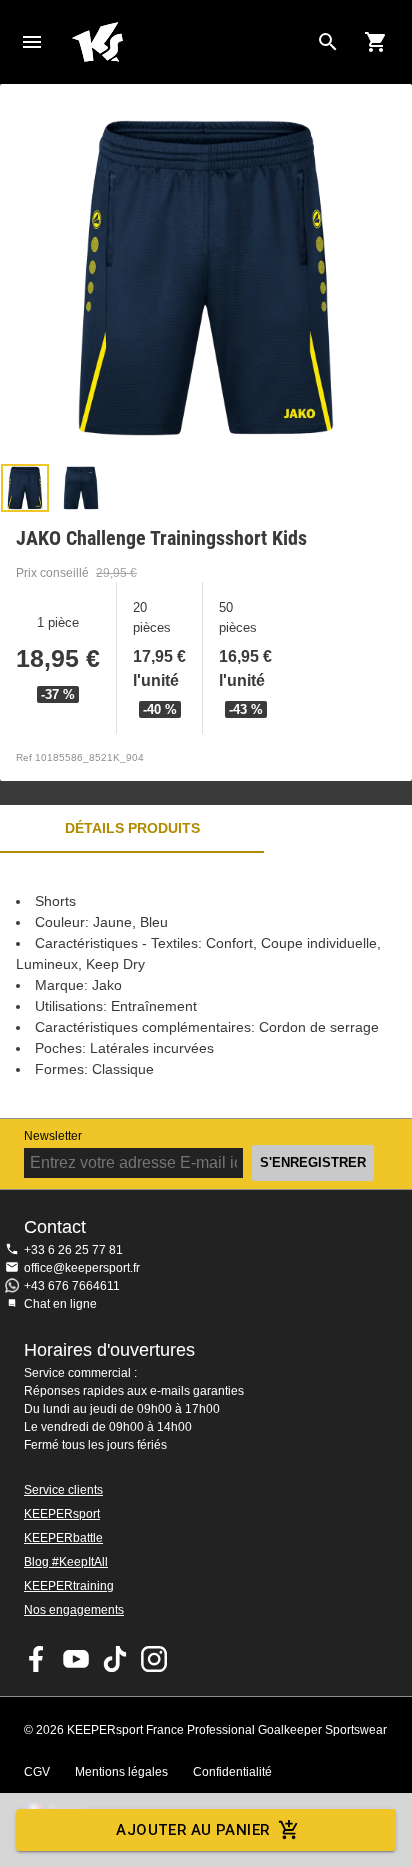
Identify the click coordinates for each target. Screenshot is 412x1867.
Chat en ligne (60, 1304)
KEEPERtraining (69, 1586)
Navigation (32, 42)
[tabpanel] (206, 985)
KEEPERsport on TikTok (115, 1659)
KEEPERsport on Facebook (37, 1659)
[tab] (25, 488)
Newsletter (53, 1136)
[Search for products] (328, 42)
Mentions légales (121, 1772)
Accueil (190, 42)
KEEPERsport (62, 1514)
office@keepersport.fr (82, 1268)
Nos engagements (74, 1610)
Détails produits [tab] (132, 828)
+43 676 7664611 (72, 1286)
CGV (37, 1772)
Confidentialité (232, 1772)
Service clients (63, 1490)
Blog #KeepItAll (66, 1562)
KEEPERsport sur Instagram (154, 1659)
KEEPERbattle (63, 1538)
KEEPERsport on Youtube (76, 1659)
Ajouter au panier (192, 1830)
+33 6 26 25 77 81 (73, 1250)
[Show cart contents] (376, 42)
